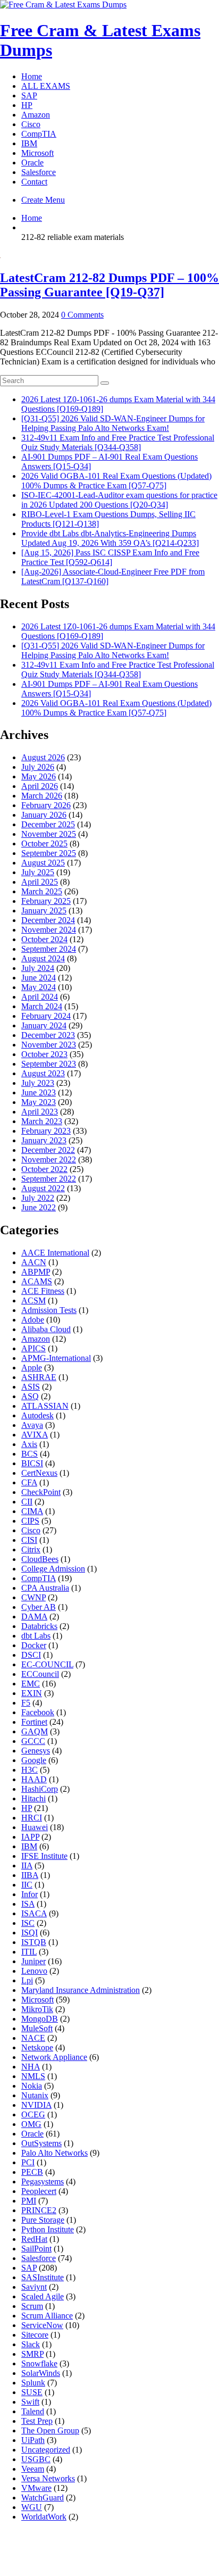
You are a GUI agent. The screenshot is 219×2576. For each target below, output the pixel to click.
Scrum (32, 2306)
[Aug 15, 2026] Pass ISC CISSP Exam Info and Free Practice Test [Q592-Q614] (110, 557)
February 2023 (46, 1131)
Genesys (36, 1751)
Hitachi (33, 1798)
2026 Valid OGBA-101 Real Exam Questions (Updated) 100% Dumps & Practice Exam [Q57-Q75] (116, 481)
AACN (34, 1262)
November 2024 (49, 930)
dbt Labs (36, 1636)
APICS (33, 1348)
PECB (32, 2172)
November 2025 (49, 834)
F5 (26, 1703)
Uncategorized (46, 2450)
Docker (34, 1645)
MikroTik (37, 2009)
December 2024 (48, 920)
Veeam (33, 2469)
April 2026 (40, 786)
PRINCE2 (39, 2210)
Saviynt (34, 2287)
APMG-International (56, 1358)
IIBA (30, 1875)
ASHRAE (39, 1377)
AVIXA (35, 1435)
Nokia (32, 2086)
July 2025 (38, 872)
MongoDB (40, 2019)
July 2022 (38, 1198)
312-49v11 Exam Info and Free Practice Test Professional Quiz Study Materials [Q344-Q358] (118, 442)
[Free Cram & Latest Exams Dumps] (63, 5)
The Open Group (50, 2430)
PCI (28, 2162)
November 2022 (49, 1160)
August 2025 (43, 863)
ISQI (30, 1933)
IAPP (30, 1837)
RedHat (34, 2239)
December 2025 (48, 824)
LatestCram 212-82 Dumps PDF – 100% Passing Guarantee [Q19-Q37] (109, 285)
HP (27, 105)
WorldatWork (44, 2517)
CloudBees (40, 1559)
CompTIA (39, 134)
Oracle (32, 163)
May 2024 (39, 987)
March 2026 (42, 796)
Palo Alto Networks (54, 2153)
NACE (33, 2038)
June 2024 (39, 978)
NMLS (33, 2076)
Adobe (33, 1320)
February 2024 (46, 1016)
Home (32, 76)
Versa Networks (48, 2478)
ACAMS (37, 1281)
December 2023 (48, 1035)
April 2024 (40, 997)
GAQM (35, 1731)
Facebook (38, 1712)
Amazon (36, 115)
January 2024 (44, 1025)
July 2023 (38, 1083)
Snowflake (39, 2363)
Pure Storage (43, 2220)
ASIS (31, 1387)
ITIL (29, 1952)
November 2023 (49, 1045)
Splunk (33, 2383)
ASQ (30, 1396)
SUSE (32, 2392)
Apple (32, 1368)
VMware (36, 2488)
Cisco (31, 124)
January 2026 (44, 815)
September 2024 (49, 949)
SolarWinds (41, 2373)
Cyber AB (39, 1607)
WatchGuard (43, 2498)
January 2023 (44, 1140)
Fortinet (34, 1722)
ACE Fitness (43, 1291)
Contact (34, 182)
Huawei (35, 1827)
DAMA (34, 1617)
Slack (31, 2344)
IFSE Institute (44, 1856)
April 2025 (40, 882)
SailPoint (36, 2249)
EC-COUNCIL (47, 1664)
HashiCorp (40, 1789)
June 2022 (39, 1207)
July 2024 (38, 968)
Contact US (167, 2547)
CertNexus (39, 1473)
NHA (31, 2067)
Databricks (39, 1626)
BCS (30, 1454)
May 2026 (39, 776)
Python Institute (48, 2229)
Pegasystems (43, 2182)
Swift (30, 2402)
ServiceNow (42, 2325)
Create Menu (43, 200)
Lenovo (34, 1971)
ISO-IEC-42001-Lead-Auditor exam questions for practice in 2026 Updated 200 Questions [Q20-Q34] (119, 500)
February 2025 (46, 901)
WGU (32, 2507)
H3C (30, 1770)
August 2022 (43, 1188)
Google (34, 1760)
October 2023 (44, 1054)
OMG (31, 2124)
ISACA (34, 1913)
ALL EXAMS (46, 86)
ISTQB (34, 1942)
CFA (29, 1482)
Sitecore (35, 2335)
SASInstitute (43, 2277)
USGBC (36, 2459)
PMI (29, 2201)
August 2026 (43, 757)
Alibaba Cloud (46, 1329)
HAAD (34, 1779)
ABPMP (36, 1272)
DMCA (48, 2547)
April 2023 (40, 1112)
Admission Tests (49, 1310)
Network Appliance (54, 2057)
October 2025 (44, 844)
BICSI (32, 1463)
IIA (27, 1865)
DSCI (31, 1655)
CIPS (30, 1521)
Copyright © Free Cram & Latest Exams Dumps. (110, 2559)
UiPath (33, 2440)
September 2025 (49, 853)
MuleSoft (37, 2028)
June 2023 (39, 1092)
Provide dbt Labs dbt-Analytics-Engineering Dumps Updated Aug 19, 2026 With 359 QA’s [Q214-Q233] (110, 538)
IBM (29, 143)
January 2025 (44, 911)
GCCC (33, 1741)
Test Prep (37, 2421)
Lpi (27, 1980)
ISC (28, 1923)
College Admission (53, 1569)
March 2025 (42, 891)
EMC (31, 1684)
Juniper (33, 1961)
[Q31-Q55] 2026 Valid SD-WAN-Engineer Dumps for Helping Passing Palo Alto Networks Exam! (113, 423)
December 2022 (48, 1150)
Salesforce (39, 172)
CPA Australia (45, 1588)
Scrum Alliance (47, 2316)
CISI (29, 1540)
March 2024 (42, 1006)
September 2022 (49, 1179)
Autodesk (37, 1415)
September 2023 (49, 1064)
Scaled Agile (43, 2296)
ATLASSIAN (45, 1406)
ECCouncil (40, 1674)
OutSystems (41, 2143)
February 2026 (46, 805)
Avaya (32, 1425)
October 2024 (44, 939)
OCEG (33, 2114)
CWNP (33, 1597)
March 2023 (42, 1121)
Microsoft (37, 153)
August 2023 (43, 1073)
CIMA (32, 1511)
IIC (27, 1885)
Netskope (37, 2047)
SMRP (32, 2354)
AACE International (55, 1253)
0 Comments (82, 315)
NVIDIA (36, 2105)
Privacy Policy (103, 2547)
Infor (30, 1894)
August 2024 (43, 958)
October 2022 (44, 1169)
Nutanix (35, 2095)
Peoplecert (39, 2191)
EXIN (32, 1693)
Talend (33, 2411)
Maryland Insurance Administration (81, 1990)
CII (27, 1502)
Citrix (31, 1549)
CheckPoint (41, 1492)
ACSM (33, 1301)
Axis (29, 1444)
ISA (28, 1904)
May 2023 (39, 1102)
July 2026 (38, 767)
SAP (29, 95)
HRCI (32, 1818)
